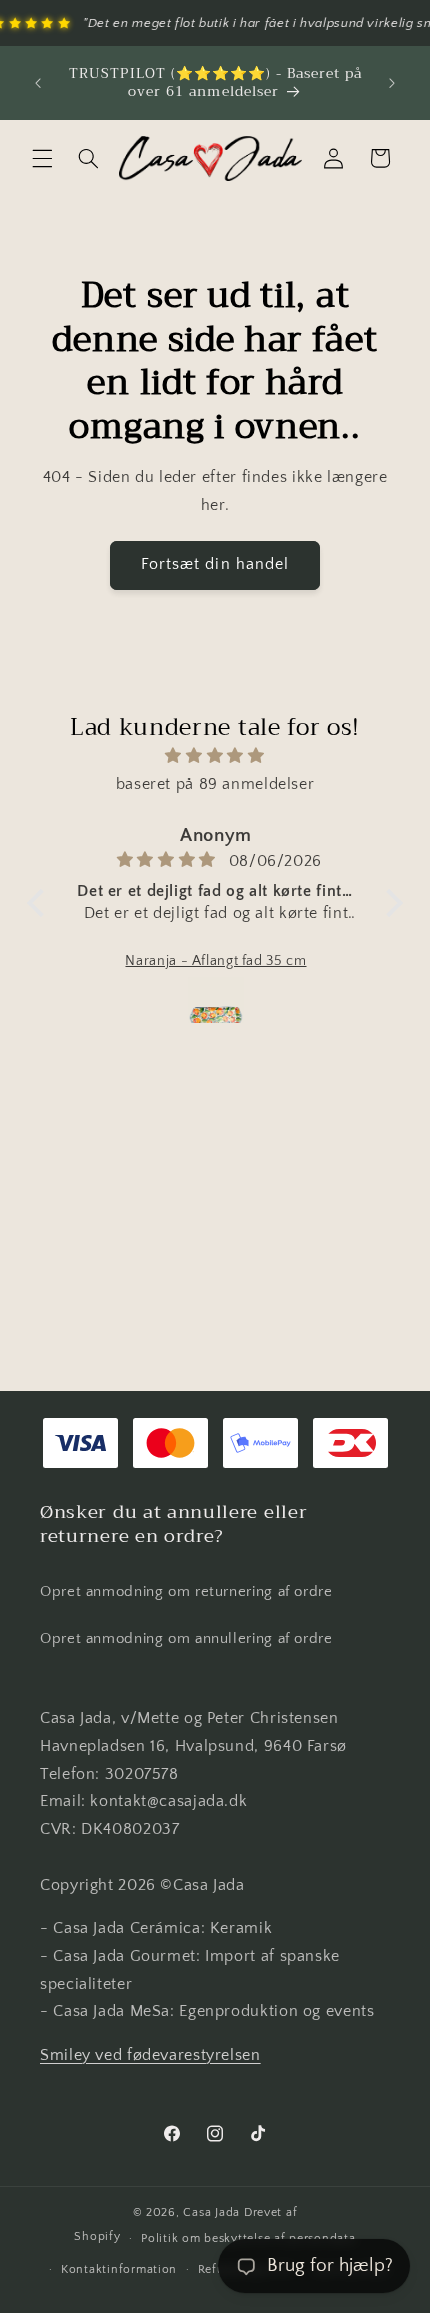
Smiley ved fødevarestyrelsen (150, 2055)
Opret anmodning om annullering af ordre (186, 1639)
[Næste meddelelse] (392, 83)
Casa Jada (211, 2212)
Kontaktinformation (119, 2269)
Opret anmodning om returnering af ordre (186, 1592)
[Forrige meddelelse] (38, 83)
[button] (42, 158)
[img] (215, 756)
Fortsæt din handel (215, 564)
